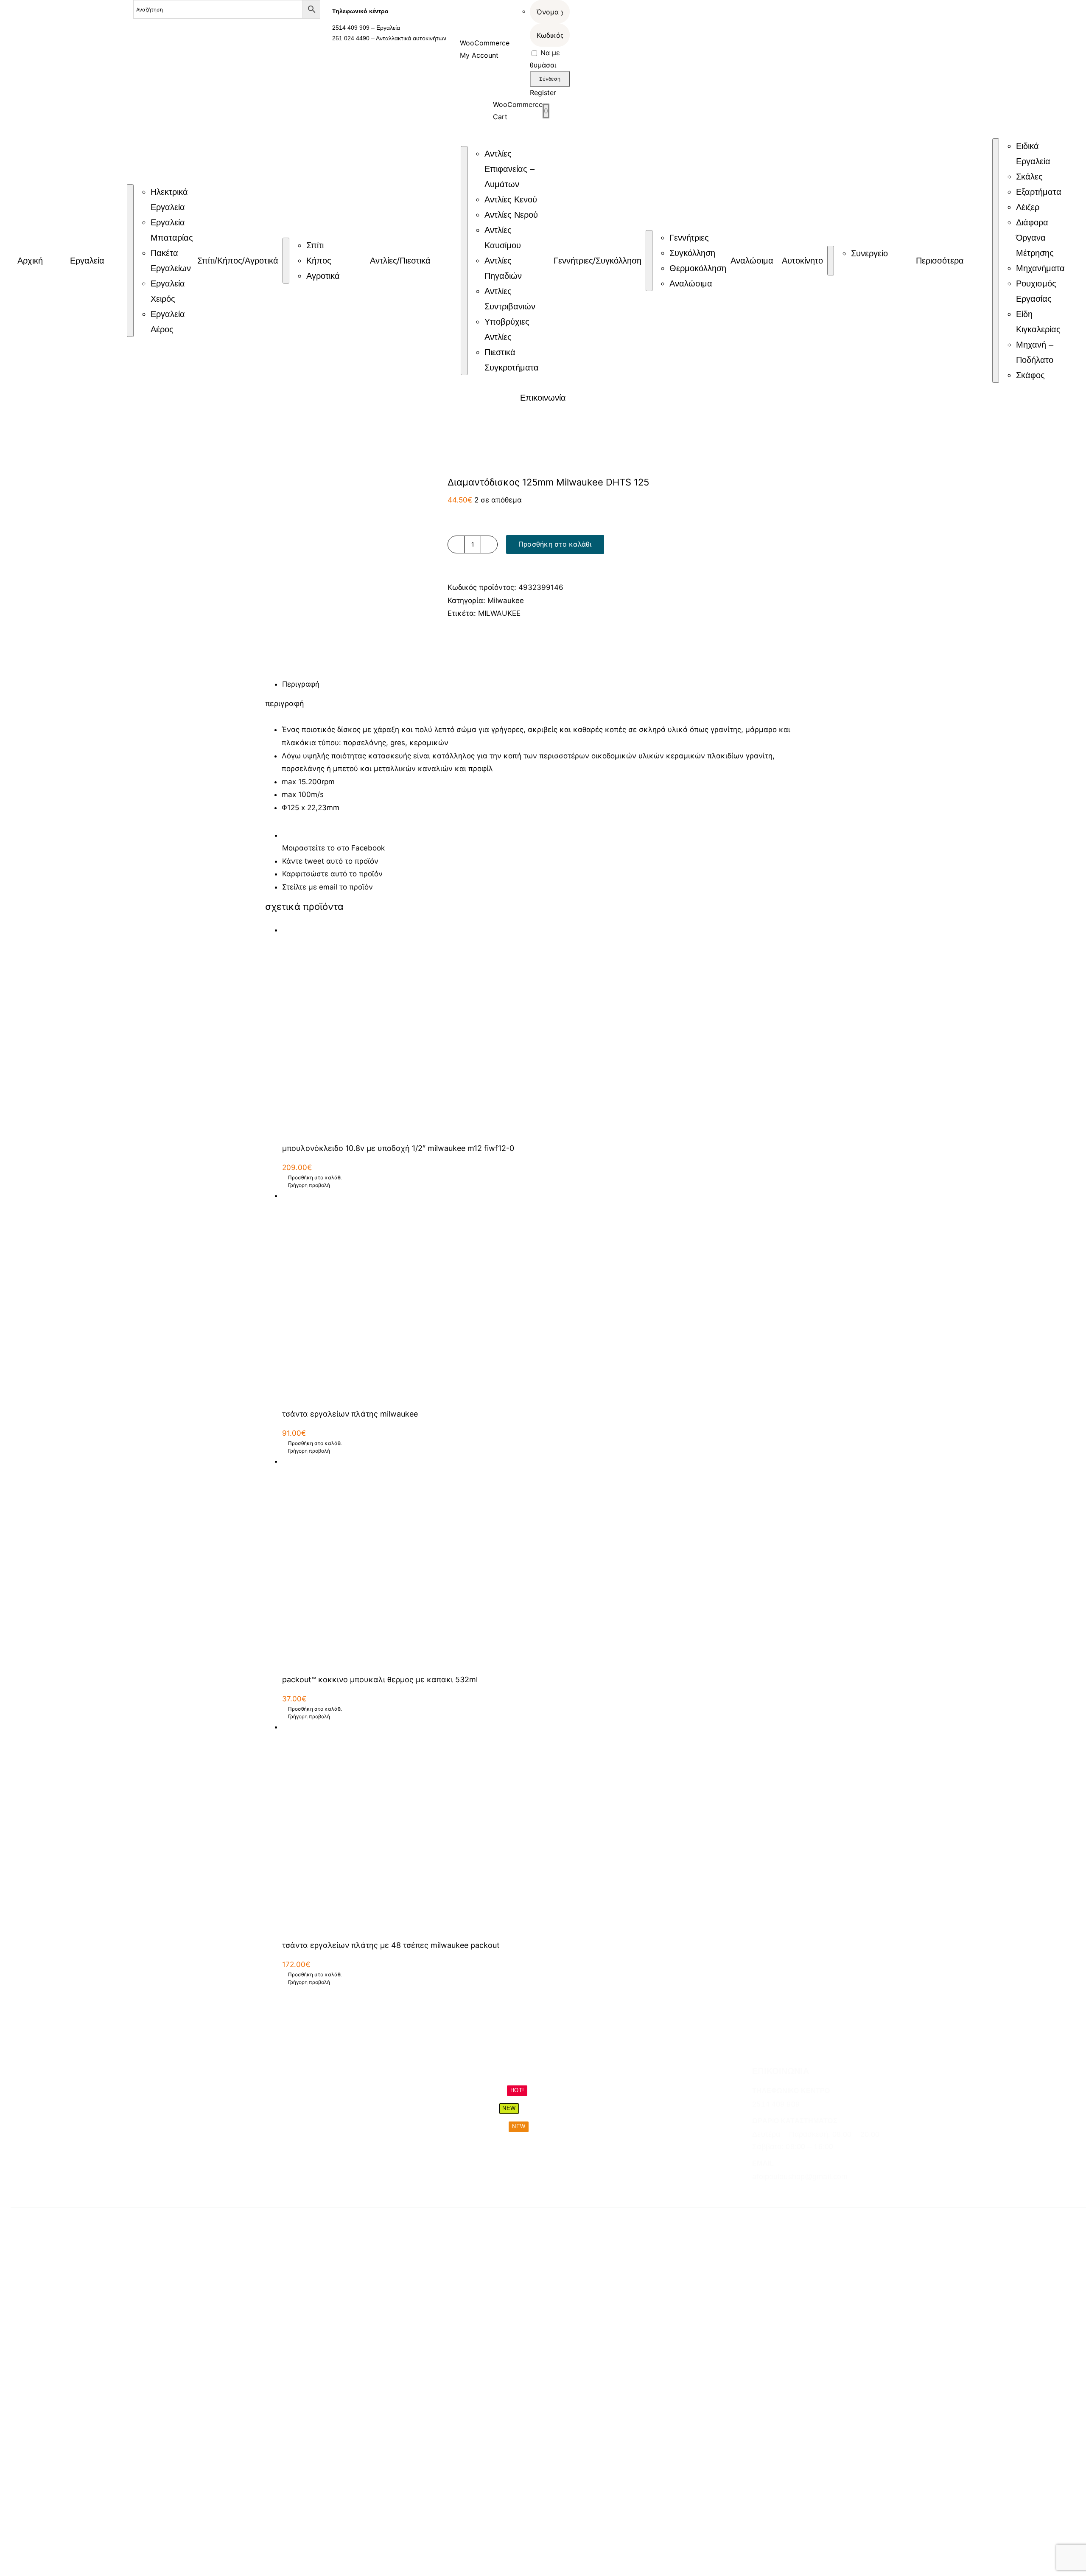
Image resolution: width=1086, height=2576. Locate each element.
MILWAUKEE (499, 613)
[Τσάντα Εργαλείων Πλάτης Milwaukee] (551, 1295)
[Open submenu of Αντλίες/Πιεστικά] (464, 261)
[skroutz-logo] (212, 2506)
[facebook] (756, 2194)
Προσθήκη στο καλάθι (555, 544)
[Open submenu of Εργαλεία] (130, 261)
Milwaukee (506, 601)
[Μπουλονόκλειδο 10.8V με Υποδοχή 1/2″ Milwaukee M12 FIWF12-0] (551, 1030)
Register (543, 93)
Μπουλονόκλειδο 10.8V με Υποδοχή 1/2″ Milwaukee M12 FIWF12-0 (398, 1148)
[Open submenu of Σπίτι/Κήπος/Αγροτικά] (286, 261)
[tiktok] (786, 2194)
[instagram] (771, 2194)
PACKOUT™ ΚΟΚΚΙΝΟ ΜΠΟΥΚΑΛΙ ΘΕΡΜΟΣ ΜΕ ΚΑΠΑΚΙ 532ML (380, 1679)
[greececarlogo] (367, 2510)
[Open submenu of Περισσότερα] (996, 261)
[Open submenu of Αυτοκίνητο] (831, 261)
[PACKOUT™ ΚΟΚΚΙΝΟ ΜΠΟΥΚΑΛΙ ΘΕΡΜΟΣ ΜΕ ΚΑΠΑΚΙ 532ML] (551, 1561)
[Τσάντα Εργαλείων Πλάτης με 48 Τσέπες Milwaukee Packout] (551, 1827)
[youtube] (801, 2194)
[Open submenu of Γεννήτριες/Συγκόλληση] (649, 261)
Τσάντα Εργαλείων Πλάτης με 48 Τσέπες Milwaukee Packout (391, 1945)
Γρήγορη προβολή (309, 1185)
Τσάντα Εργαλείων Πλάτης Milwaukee (350, 1414)
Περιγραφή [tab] (301, 684)
